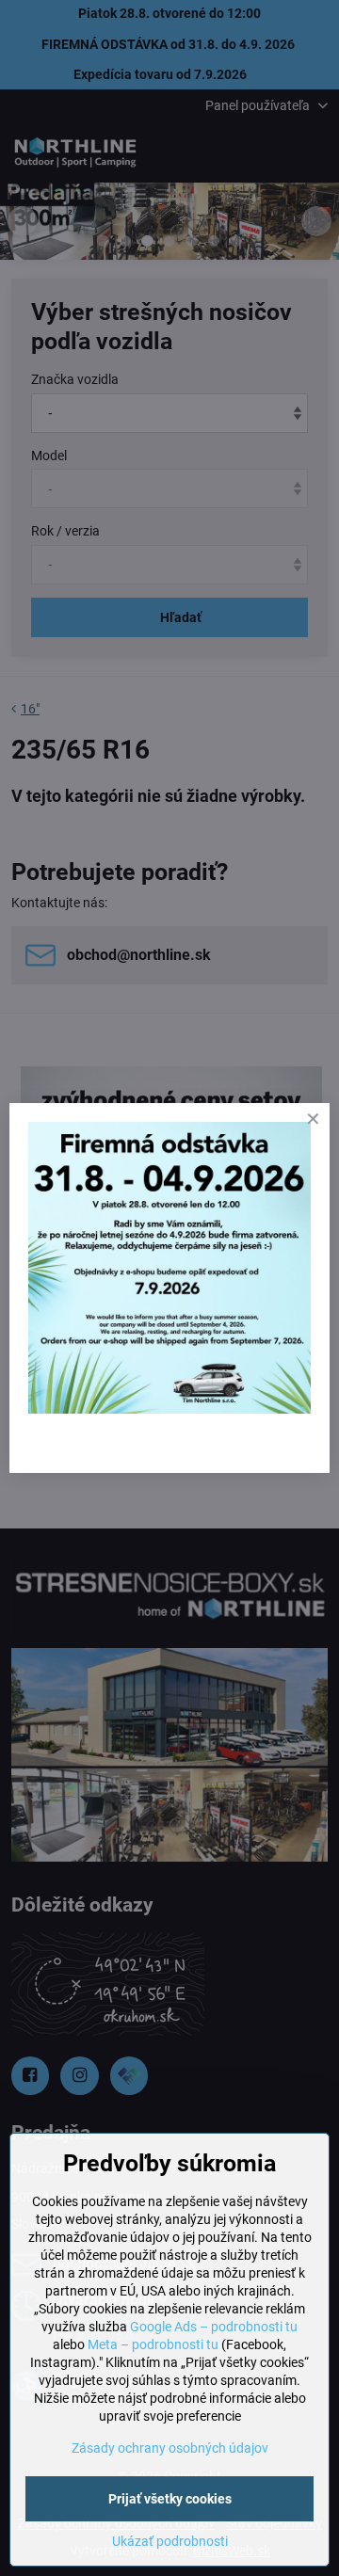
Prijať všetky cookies (170, 2499)
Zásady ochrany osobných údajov (170, 2448)
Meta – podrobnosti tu (153, 2344)
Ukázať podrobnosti (170, 2541)
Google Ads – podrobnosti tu (214, 2327)
